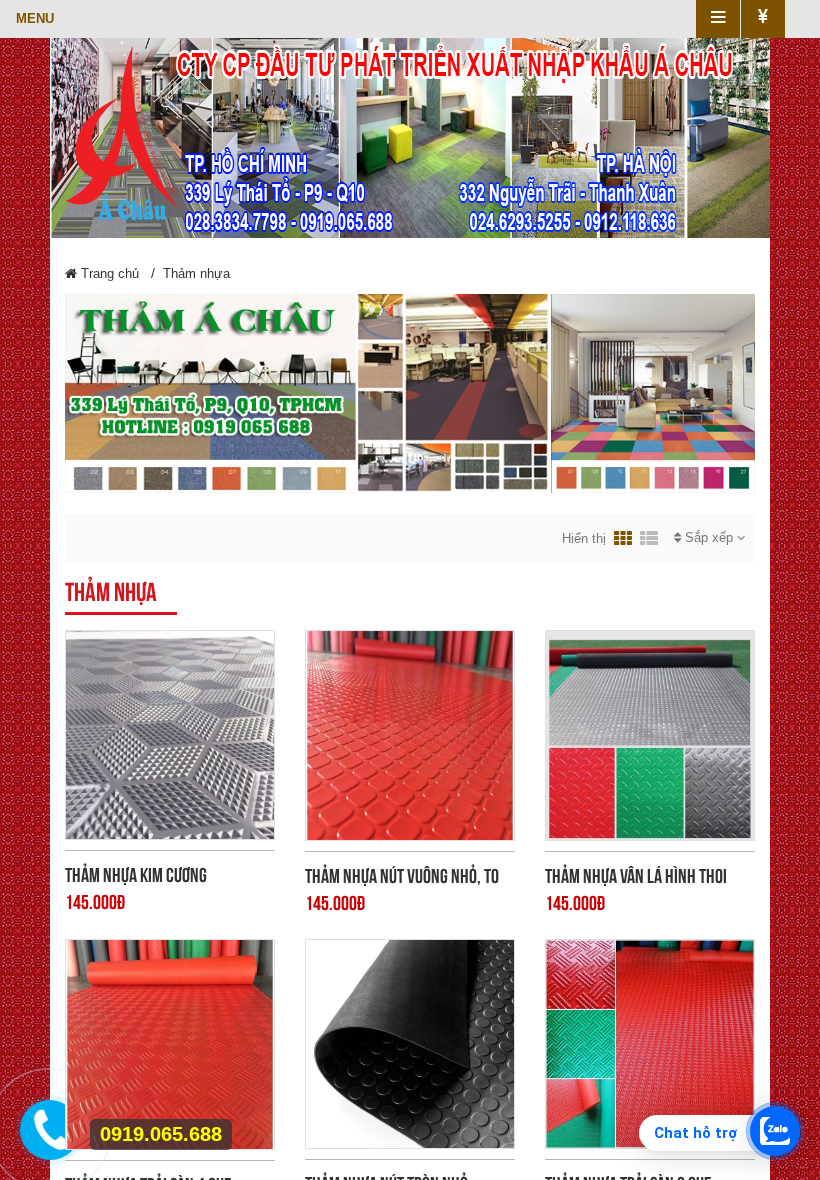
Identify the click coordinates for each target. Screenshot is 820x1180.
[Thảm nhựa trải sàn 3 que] (650, 1043)
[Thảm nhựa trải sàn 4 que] (170, 1043)
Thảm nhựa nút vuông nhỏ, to (402, 876)
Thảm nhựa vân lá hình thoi (636, 876)
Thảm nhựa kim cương (136, 875)
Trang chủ (108, 273)
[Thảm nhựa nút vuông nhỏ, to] (410, 735)
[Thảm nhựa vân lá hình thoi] (650, 735)
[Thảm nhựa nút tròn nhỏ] (410, 1043)
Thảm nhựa (196, 273)
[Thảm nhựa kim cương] (170, 734)
